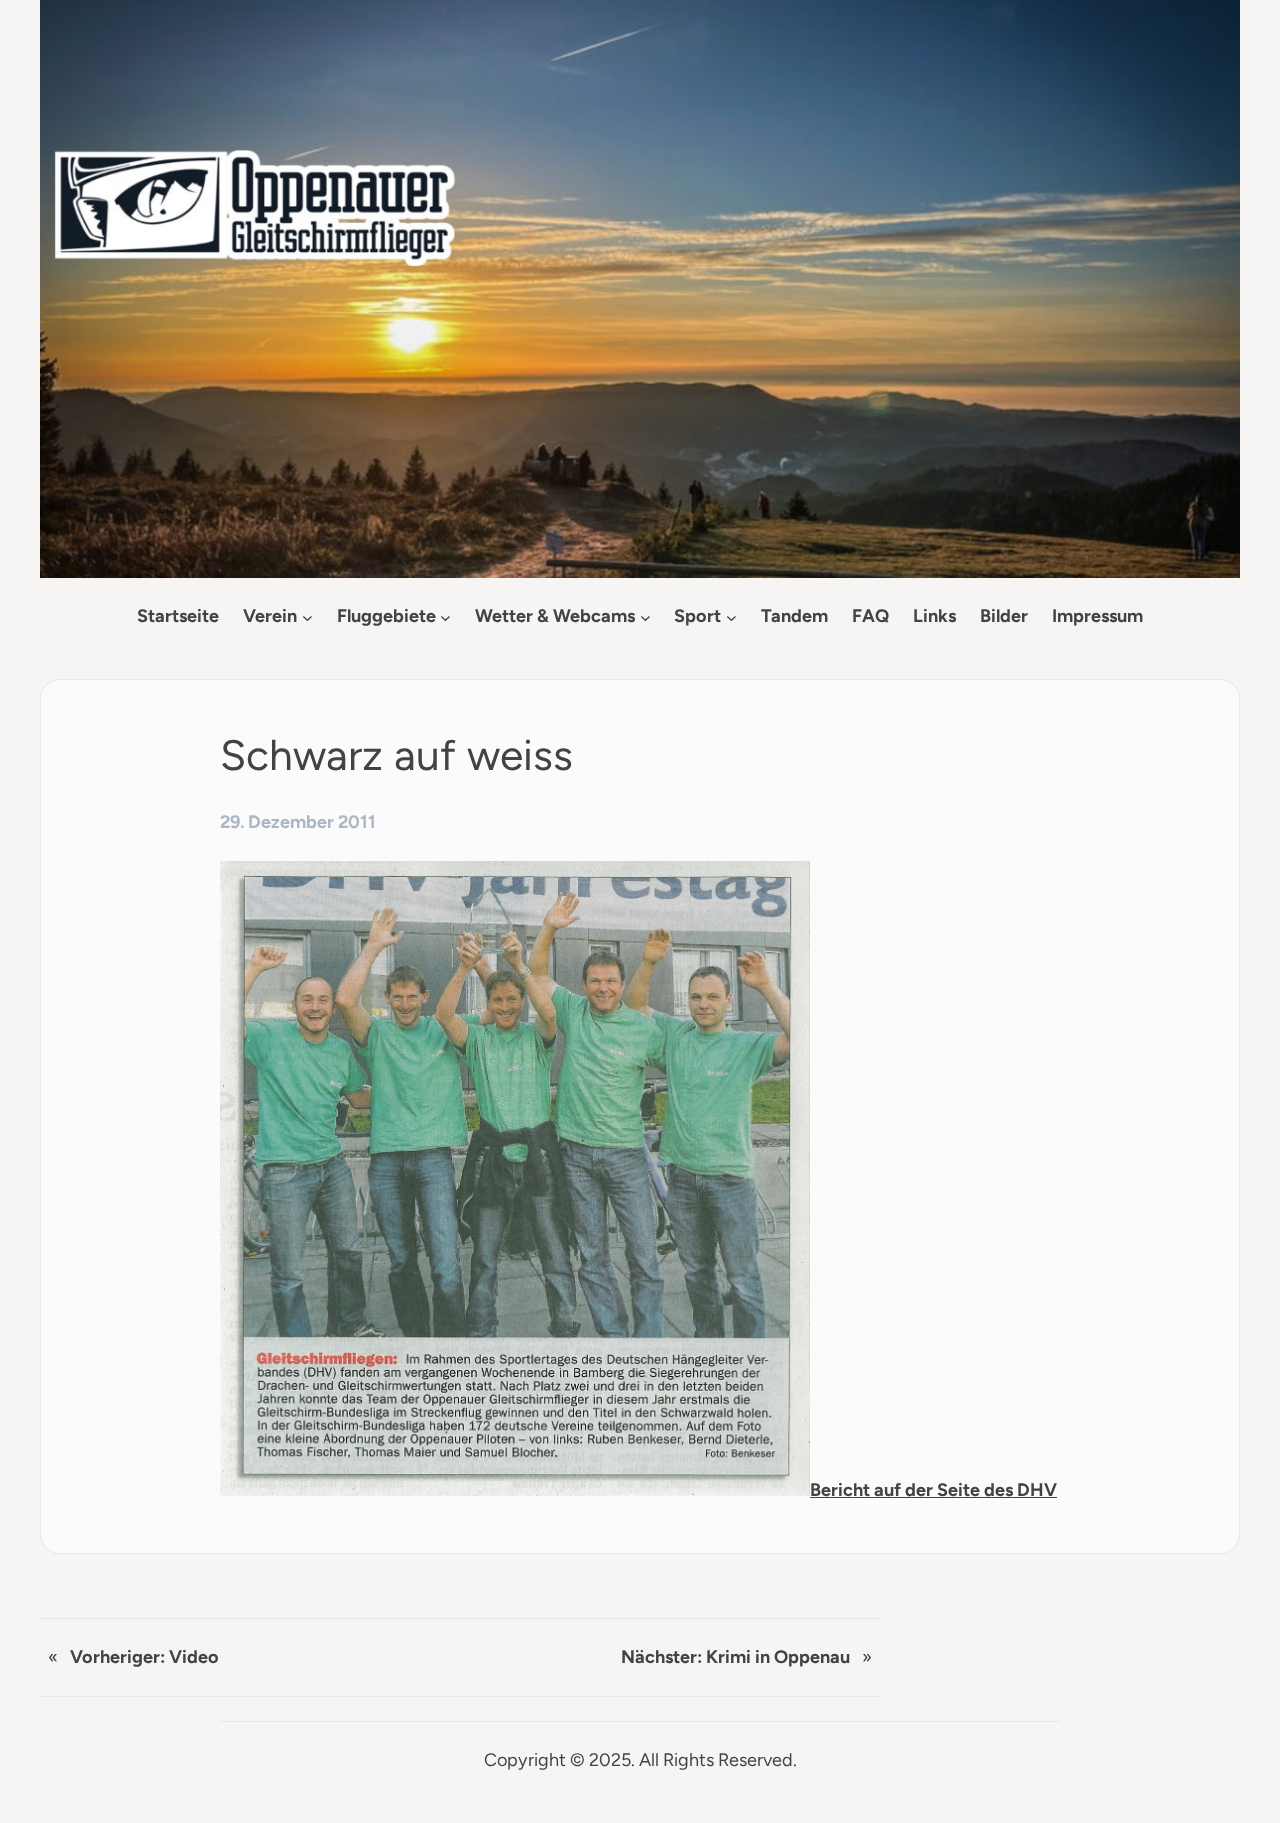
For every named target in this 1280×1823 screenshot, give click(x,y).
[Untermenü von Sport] (731, 616)
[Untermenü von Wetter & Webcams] (645, 616)
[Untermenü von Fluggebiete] (445, 616)
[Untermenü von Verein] (307, 616)
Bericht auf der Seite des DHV (933, 1490)
